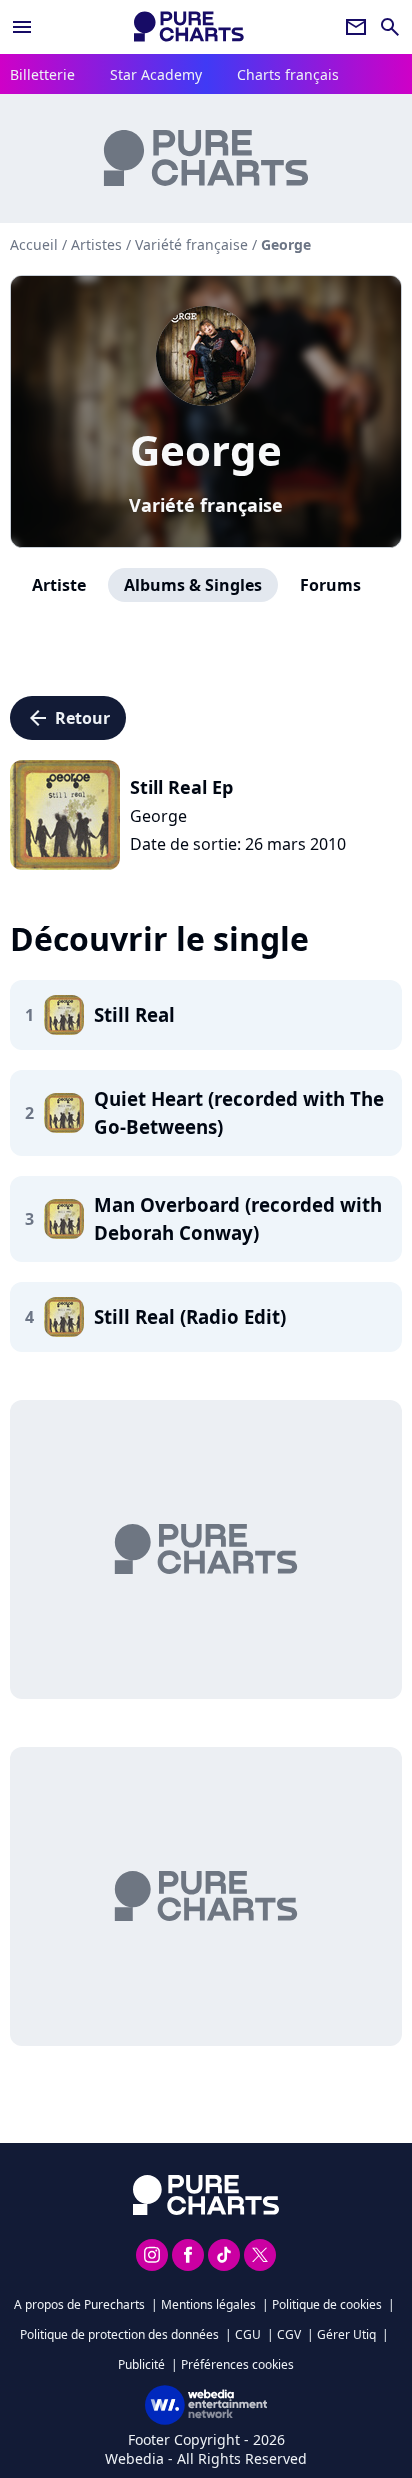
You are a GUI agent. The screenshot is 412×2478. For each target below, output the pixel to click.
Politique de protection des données (119, 2334)
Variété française (206, 505)
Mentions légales (208, 2304)
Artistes (96, 244)
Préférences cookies (237, 2364)
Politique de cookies (327, 2304)
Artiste (59, 585)
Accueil (34, 244)
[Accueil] (189, 26)
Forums (330, 585)
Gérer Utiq (346, 2334)
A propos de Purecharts (79, 2304)
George (206, 449)
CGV (289, 2334)
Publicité (141, 2364)
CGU (248, 2334)
